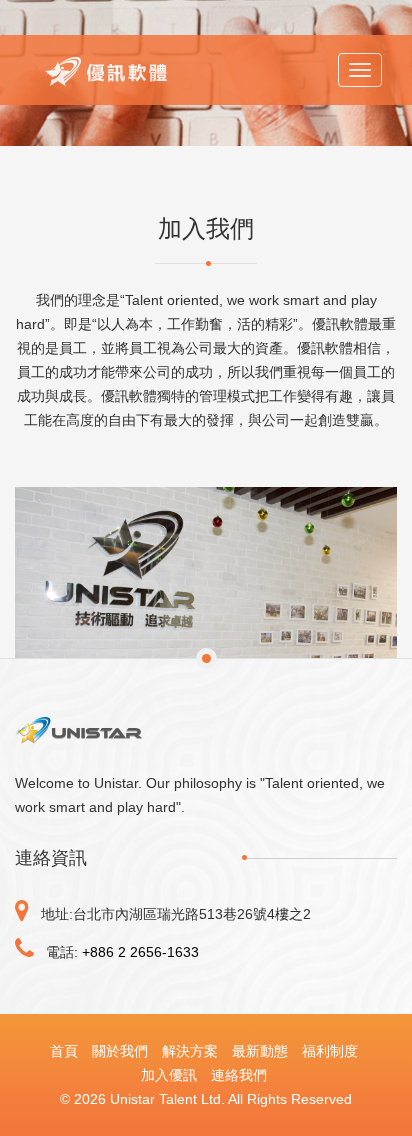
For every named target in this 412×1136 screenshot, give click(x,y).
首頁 (64, 1051)
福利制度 (330, 1051)
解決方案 (190, 1051)
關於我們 (120, 1051)
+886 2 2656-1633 (140, 952)
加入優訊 (169, 1075)
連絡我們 (239, 1075)
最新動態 (260, 1051)
